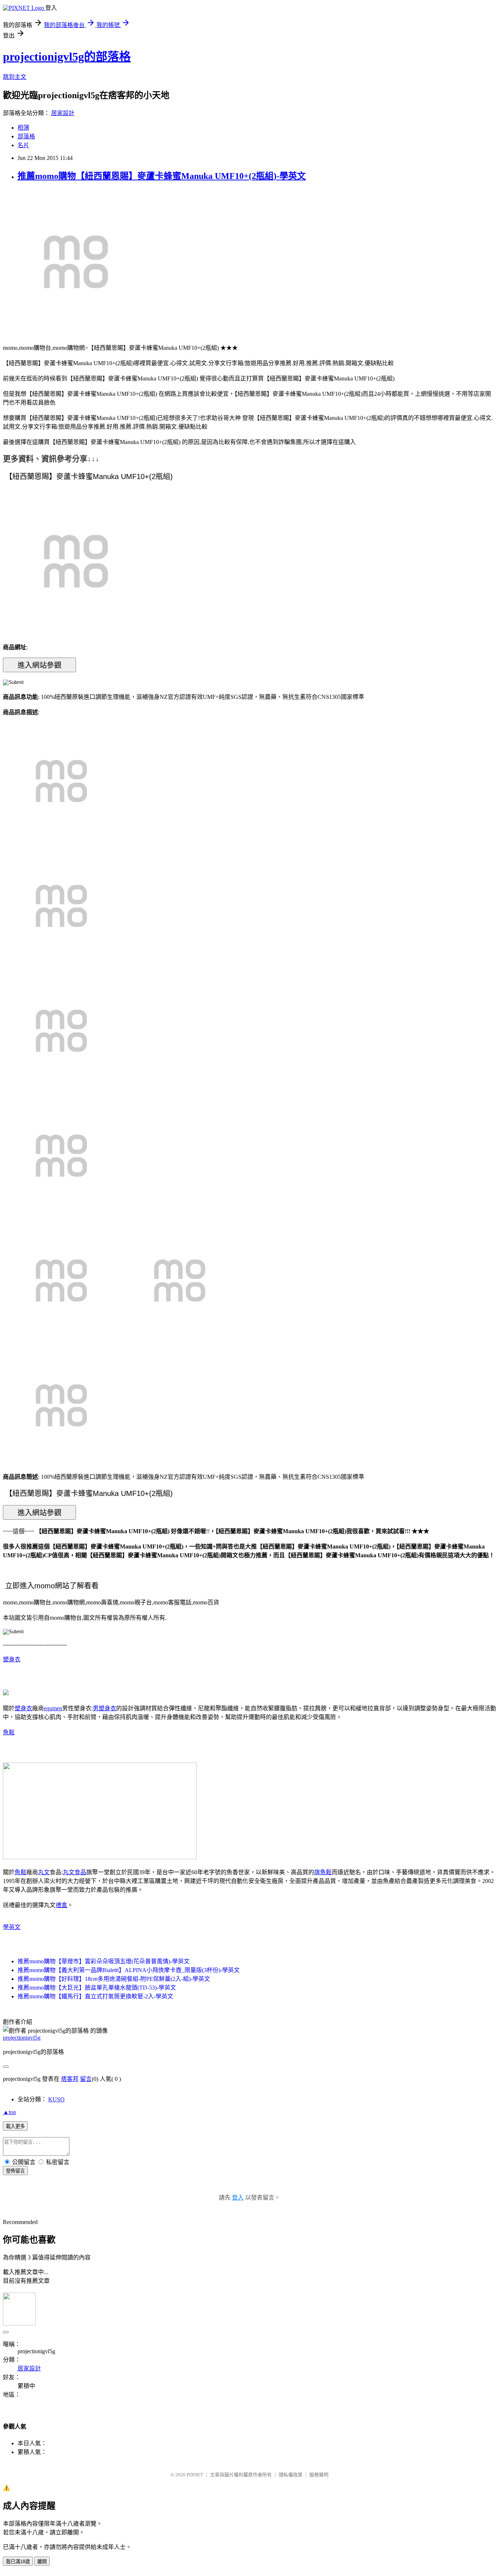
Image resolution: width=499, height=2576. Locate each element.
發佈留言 (15, 2171)
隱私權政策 (291, 2475)
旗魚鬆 (323, 1872)
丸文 (44, 1872)
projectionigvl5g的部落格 (67, 57)
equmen (53, 1708)
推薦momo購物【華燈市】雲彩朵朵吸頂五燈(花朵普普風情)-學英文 (104, 1961)
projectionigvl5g (22, 2038)
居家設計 (63, 113)
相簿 (23, 128)
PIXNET (195, 2475)
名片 (23, 145)
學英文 (12, 1927)
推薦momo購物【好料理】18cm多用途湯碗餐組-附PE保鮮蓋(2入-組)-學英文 (114, 1979)
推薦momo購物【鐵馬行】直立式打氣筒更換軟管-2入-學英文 (95, 1996)
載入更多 (15, 2126)
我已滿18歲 (18, 2562)
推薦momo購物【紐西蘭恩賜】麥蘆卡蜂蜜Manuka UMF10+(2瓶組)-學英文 (162, 176)
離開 (42, 2562)
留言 (86, 2079)
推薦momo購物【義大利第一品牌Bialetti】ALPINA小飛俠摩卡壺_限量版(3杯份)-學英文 (129, 1970)
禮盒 (61, 1905)
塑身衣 (12, 1659)
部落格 (26, 136)
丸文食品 (75, 1872)
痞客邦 (70, 2079)
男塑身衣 (104, 1708)
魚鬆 (9, 1732)
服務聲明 (319, 2475)
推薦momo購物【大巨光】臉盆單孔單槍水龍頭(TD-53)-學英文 (97, 1988)
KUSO (56, 2099)
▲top (9, 2112)
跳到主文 (15, 77)
